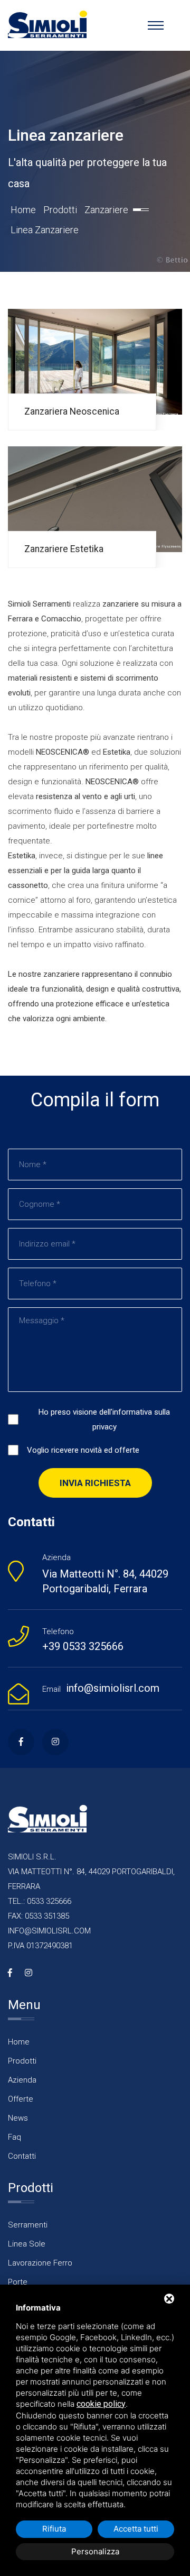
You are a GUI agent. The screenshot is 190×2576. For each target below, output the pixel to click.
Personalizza (95, 2551)
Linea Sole (27, 2244)
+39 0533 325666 (83, 1646)
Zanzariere (106, 210)
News (18, 2118)
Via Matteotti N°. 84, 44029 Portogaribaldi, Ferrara (105, 1581)
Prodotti (60, 210)
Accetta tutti (136, 2529)
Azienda (22, 2080)
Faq (15, 2137)
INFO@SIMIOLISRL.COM (49, 1931)
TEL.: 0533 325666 (40, 1901)
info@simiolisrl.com (113, 1688)
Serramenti (28, 2225)
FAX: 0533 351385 (39, 1916)
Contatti (22, 2156)
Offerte (21, 2099)
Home (23, 210)
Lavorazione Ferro (40, 2263)
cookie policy (101, 2404)
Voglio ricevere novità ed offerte (83, 1450)
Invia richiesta (95, 1483)
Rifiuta (54, 2529)
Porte (18, 2282)
